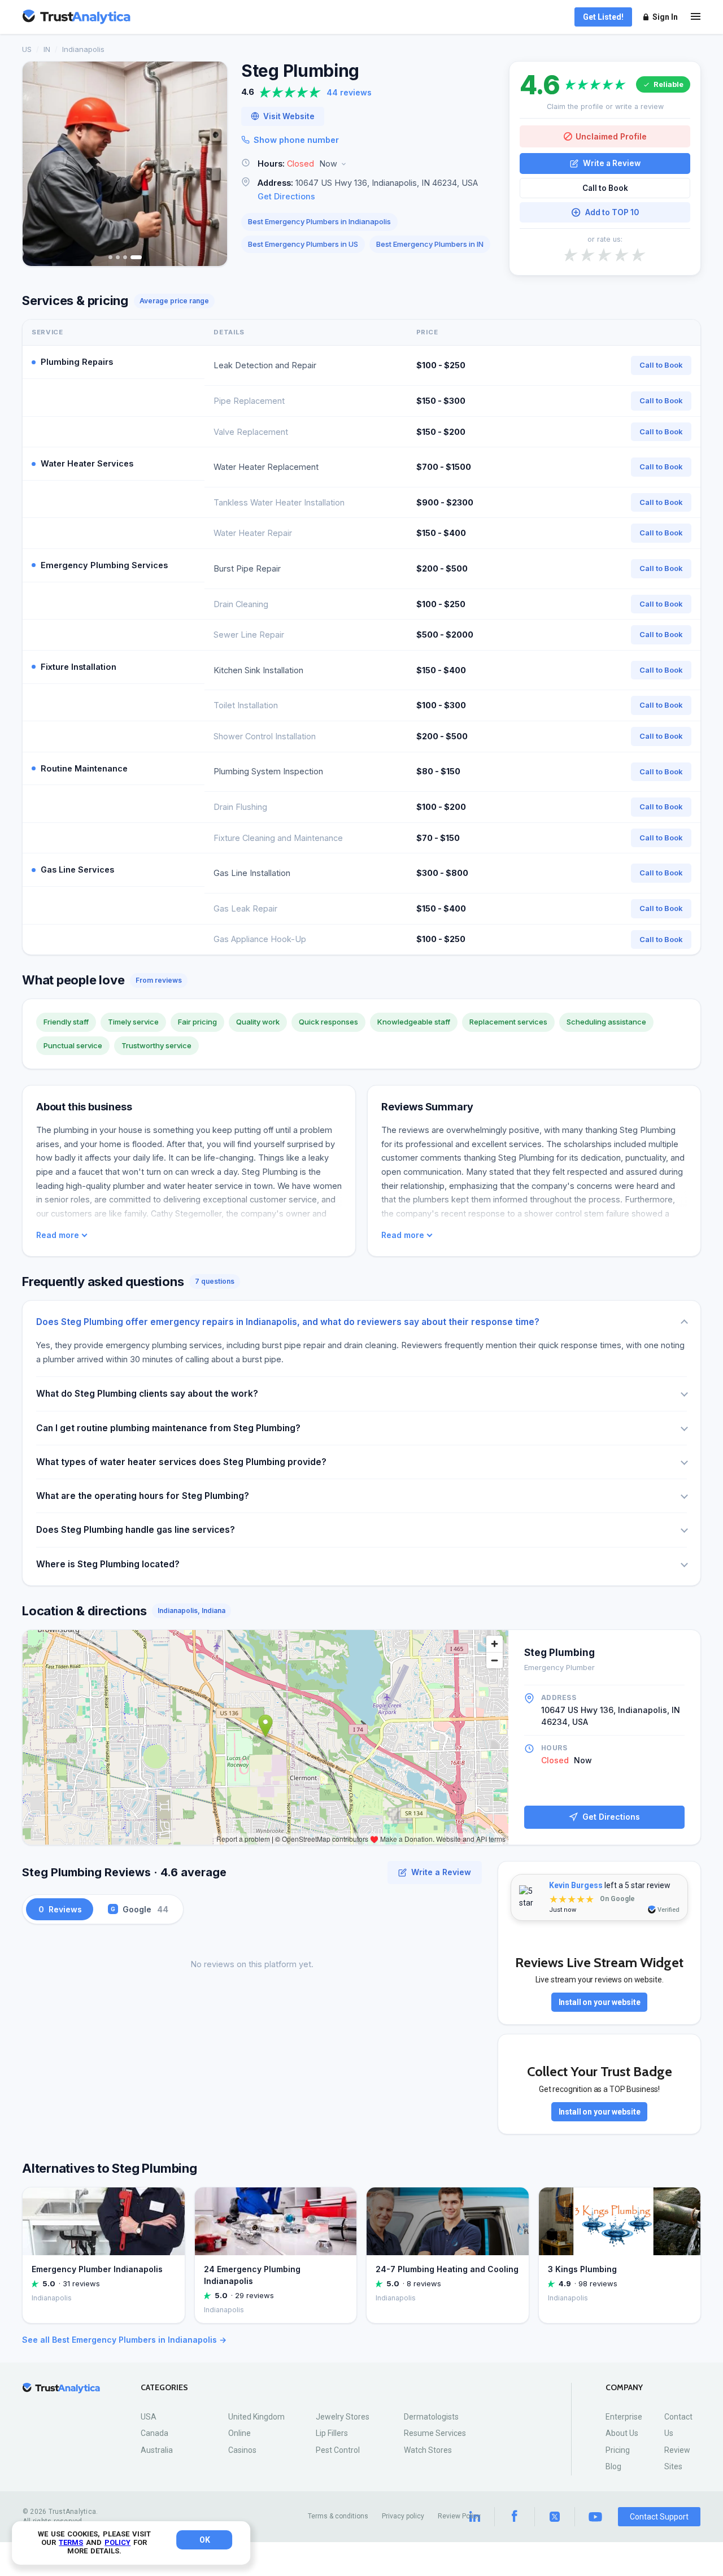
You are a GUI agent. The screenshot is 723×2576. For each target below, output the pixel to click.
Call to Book (605, 188)
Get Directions (286, 196)
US (27, 49)
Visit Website (289, 116)
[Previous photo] (38, 164)
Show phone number (296, 140)
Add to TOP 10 (612, 212)
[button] (368, 164)
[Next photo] (211, 164)
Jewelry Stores (343, 2417)
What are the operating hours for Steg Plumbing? (143, 1496)
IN (47, 49)
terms (71, 2542)
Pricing (618, 2450)
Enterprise (624, 2417)
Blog (613, 2466)
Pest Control (338, 2450)
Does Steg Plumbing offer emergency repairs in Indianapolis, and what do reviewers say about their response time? (288, 1322)
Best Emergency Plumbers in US (303, 244)
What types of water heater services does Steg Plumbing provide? (181, 1462)
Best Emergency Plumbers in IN (430, 244)
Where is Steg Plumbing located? (108, 1564)
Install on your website (600, 2002)
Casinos (242, 2450)
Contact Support (659, 2517)
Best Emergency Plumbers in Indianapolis (319, 221)
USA (149, 2417)
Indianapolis (83, 49)
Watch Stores (428, 2450)
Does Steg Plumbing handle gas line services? (136, 1530)
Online (239, 2433)
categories (164, 2388)
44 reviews (349, 92)
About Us (622, 2433)
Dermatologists (431, 2417)
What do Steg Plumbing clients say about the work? (147, 1394)
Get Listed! (603, 17)
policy (117, 2542)
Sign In (665, 17)
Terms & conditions (338, 2516)
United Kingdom (256, 2417)
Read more (58, 1235)
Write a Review (612, 163)
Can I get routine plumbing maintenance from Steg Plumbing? (168, 1428)
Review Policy (459, 2516)
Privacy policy (403, 2516)
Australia (157, 2450)
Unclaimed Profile (611, 136)
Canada (154, 2433)
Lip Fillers (332, 2433)
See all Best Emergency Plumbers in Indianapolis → (124, 2340)
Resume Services (435, 2433)
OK (205, 2540)
